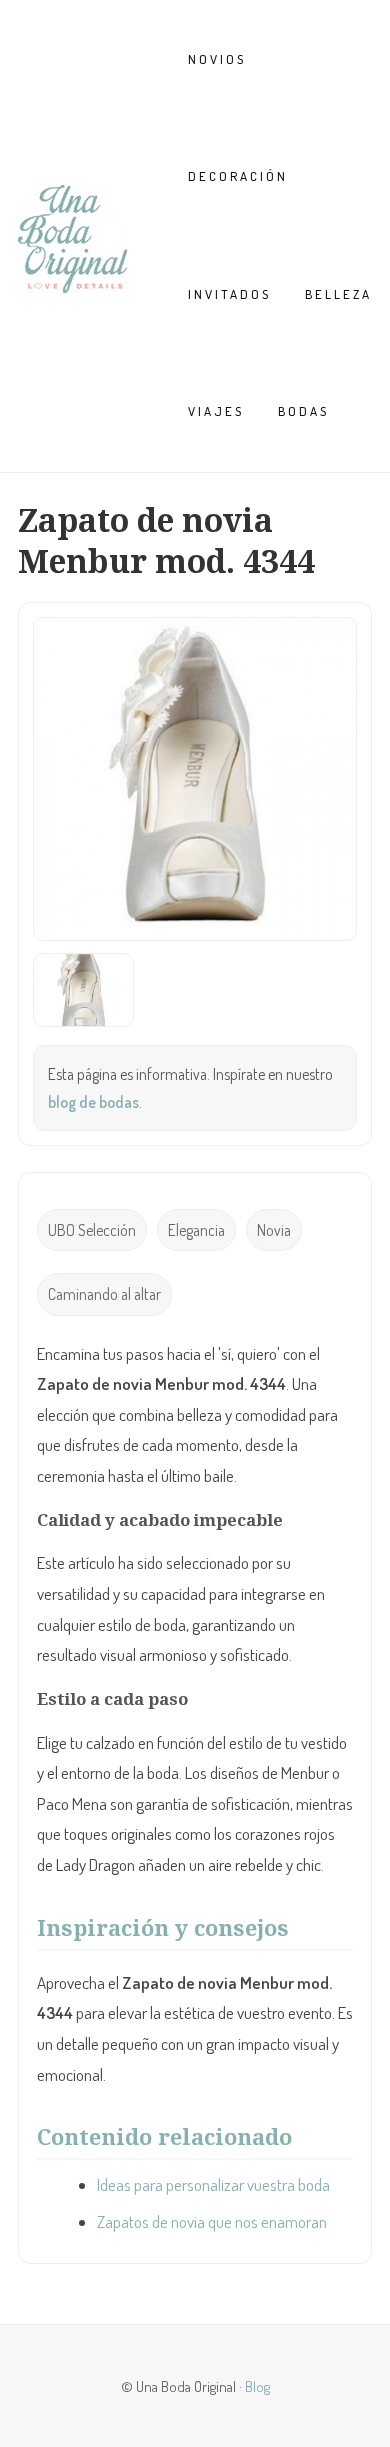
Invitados (229, 294)
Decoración (238, 176)
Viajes (216, 411)
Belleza (338, 294)
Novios (217, 59)
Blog (257, 2386)
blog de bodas (93, 1102)
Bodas (303, 411)
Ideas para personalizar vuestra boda (213, 2184)
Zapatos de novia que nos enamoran (212, 2221)
